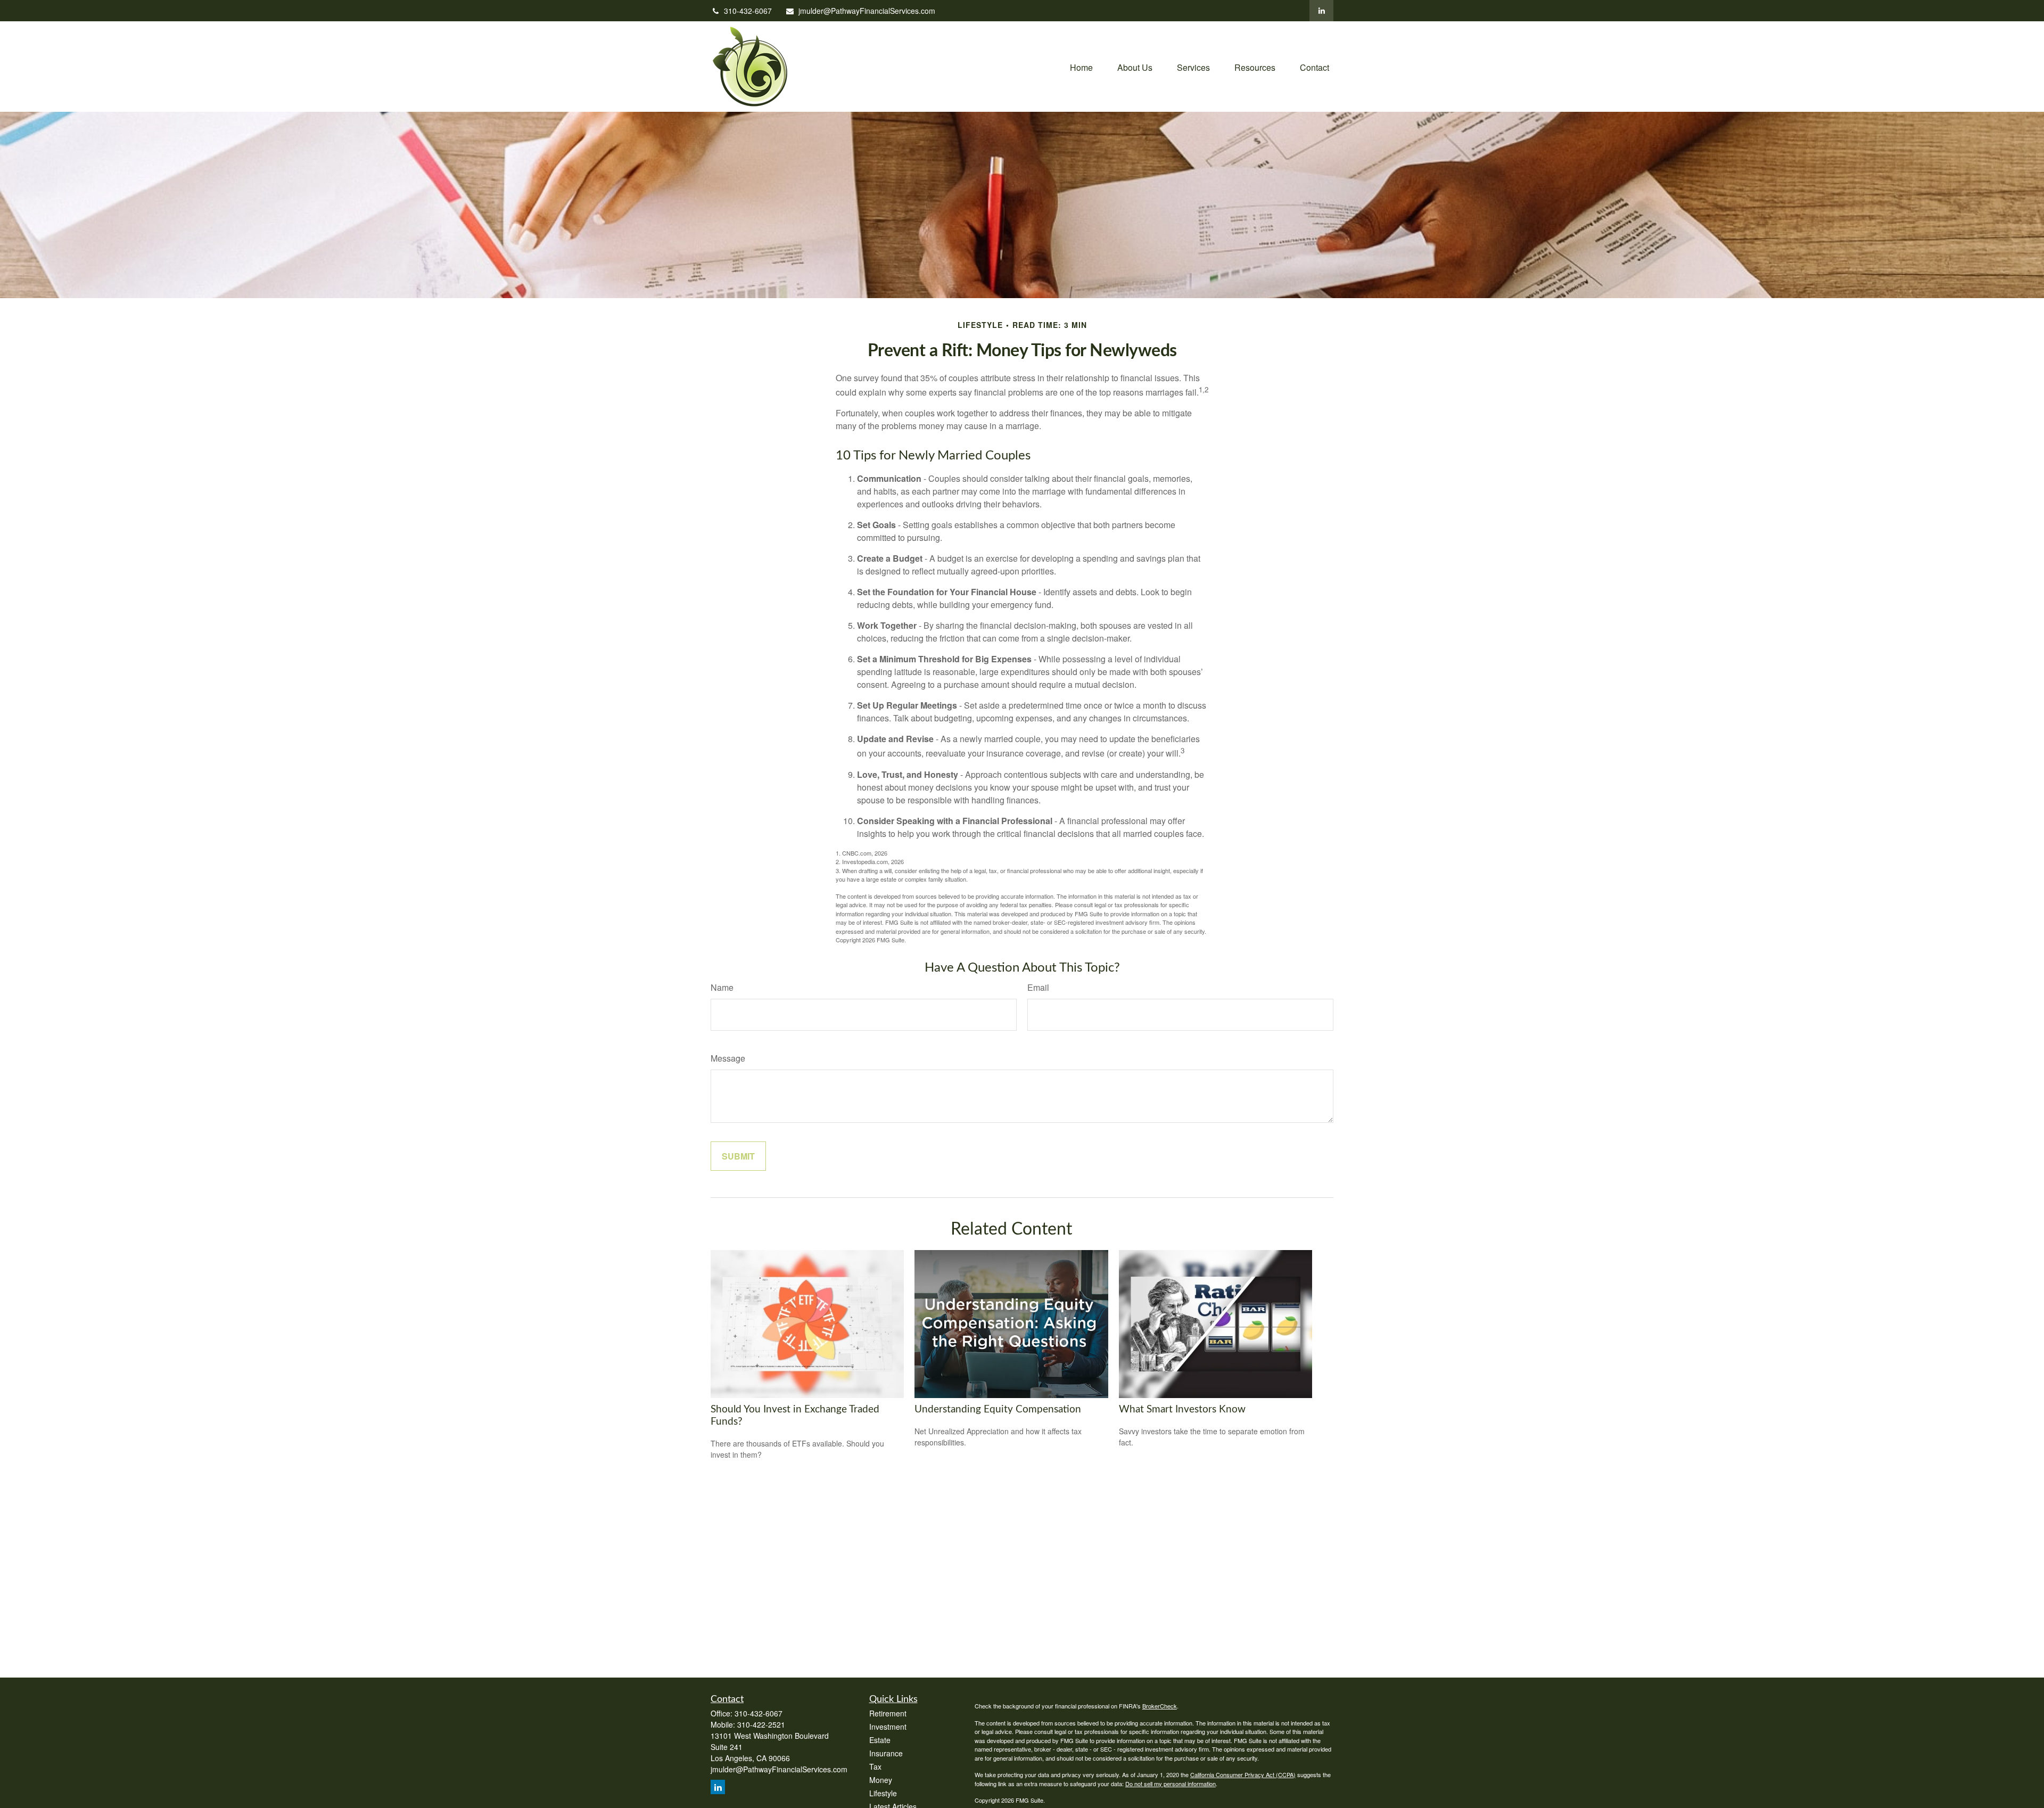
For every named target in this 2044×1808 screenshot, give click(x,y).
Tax (875, 1766)
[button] (1081, 66)
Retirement (888, 1713)
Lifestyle (883, 1793)
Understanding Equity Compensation (998, 1410)
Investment (888, 1727)
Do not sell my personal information (1171, 1784)
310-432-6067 (748, 11)
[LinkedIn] (1321, 11)
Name (722, 987)
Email (1038, 987)
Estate (880, 1740)
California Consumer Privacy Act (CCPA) (1243, 1774)
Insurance (886, 1753)
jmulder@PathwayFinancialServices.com (867, 11)
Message (728, 1058)
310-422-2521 (761, 1724)
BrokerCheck (1160, 1706)
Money (881, 1780)
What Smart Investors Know (1182, 1410)
